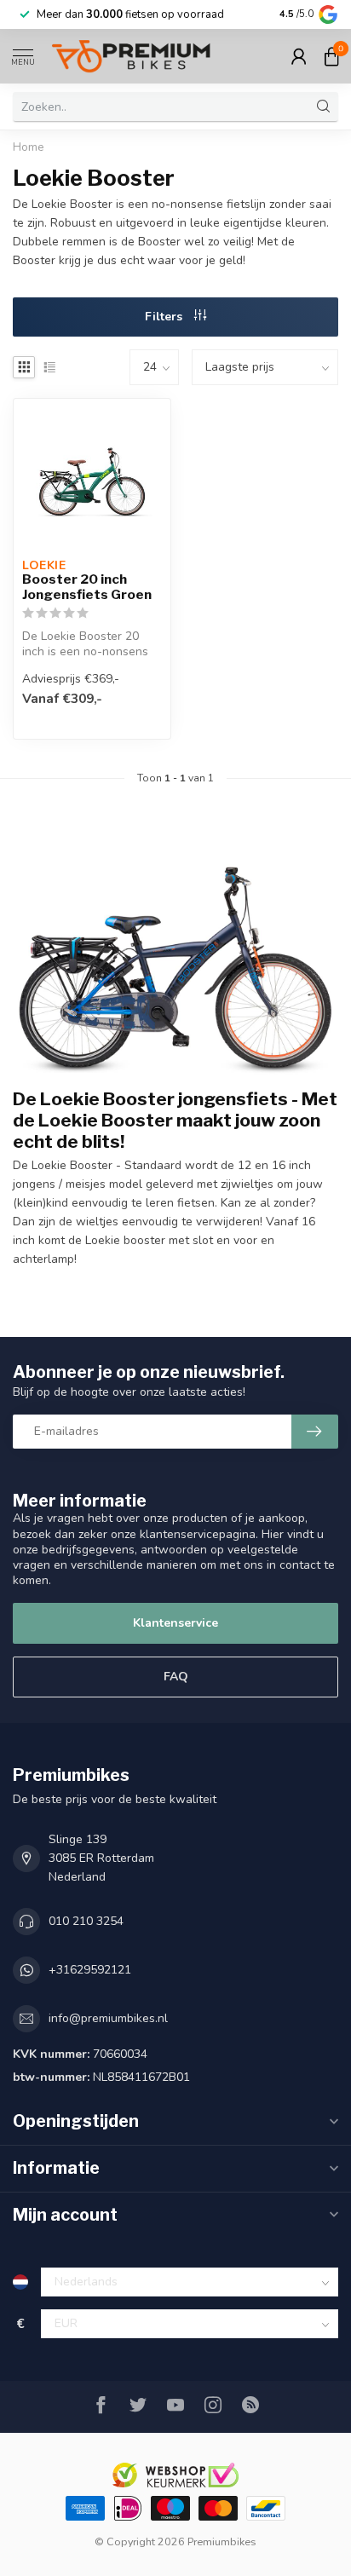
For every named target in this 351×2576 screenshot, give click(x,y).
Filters (165, 317)
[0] (331, 56)
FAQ (176, 1677)
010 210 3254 (86, 1921)
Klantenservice (175, 1623)
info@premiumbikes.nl (108, 2018)
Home (29, 147)
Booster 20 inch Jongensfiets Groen (87, 587)
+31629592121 (90, 1970)
